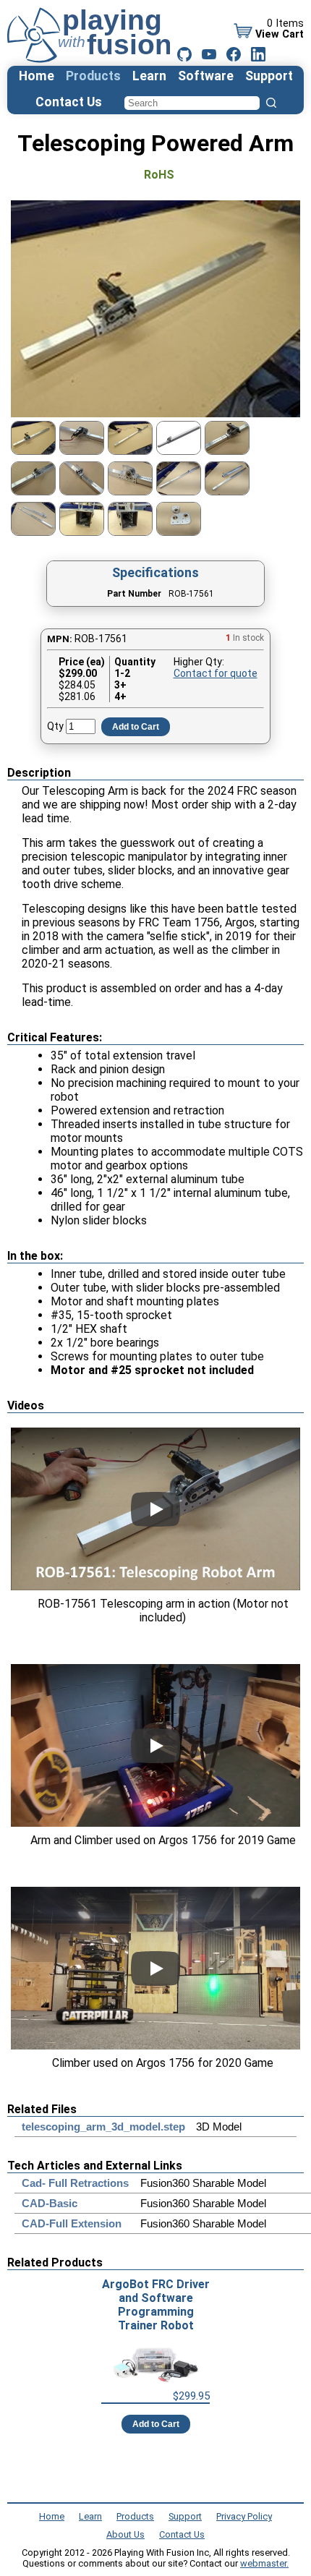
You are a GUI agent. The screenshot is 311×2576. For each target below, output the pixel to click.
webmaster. (264, 2563)
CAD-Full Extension (72, 2223)
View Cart (280, 34)
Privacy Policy (244, 2516)
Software (206, 76)
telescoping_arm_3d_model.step (103, 2127)
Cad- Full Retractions (75, 2183)
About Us (125, 2534)
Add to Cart (136, 727)
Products (93, 76)
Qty (55, 726)
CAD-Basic (50, 2203)
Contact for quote (216, 673)
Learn (149, 76)
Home (37, 76)
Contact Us (69, 102)
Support (269, 76)
